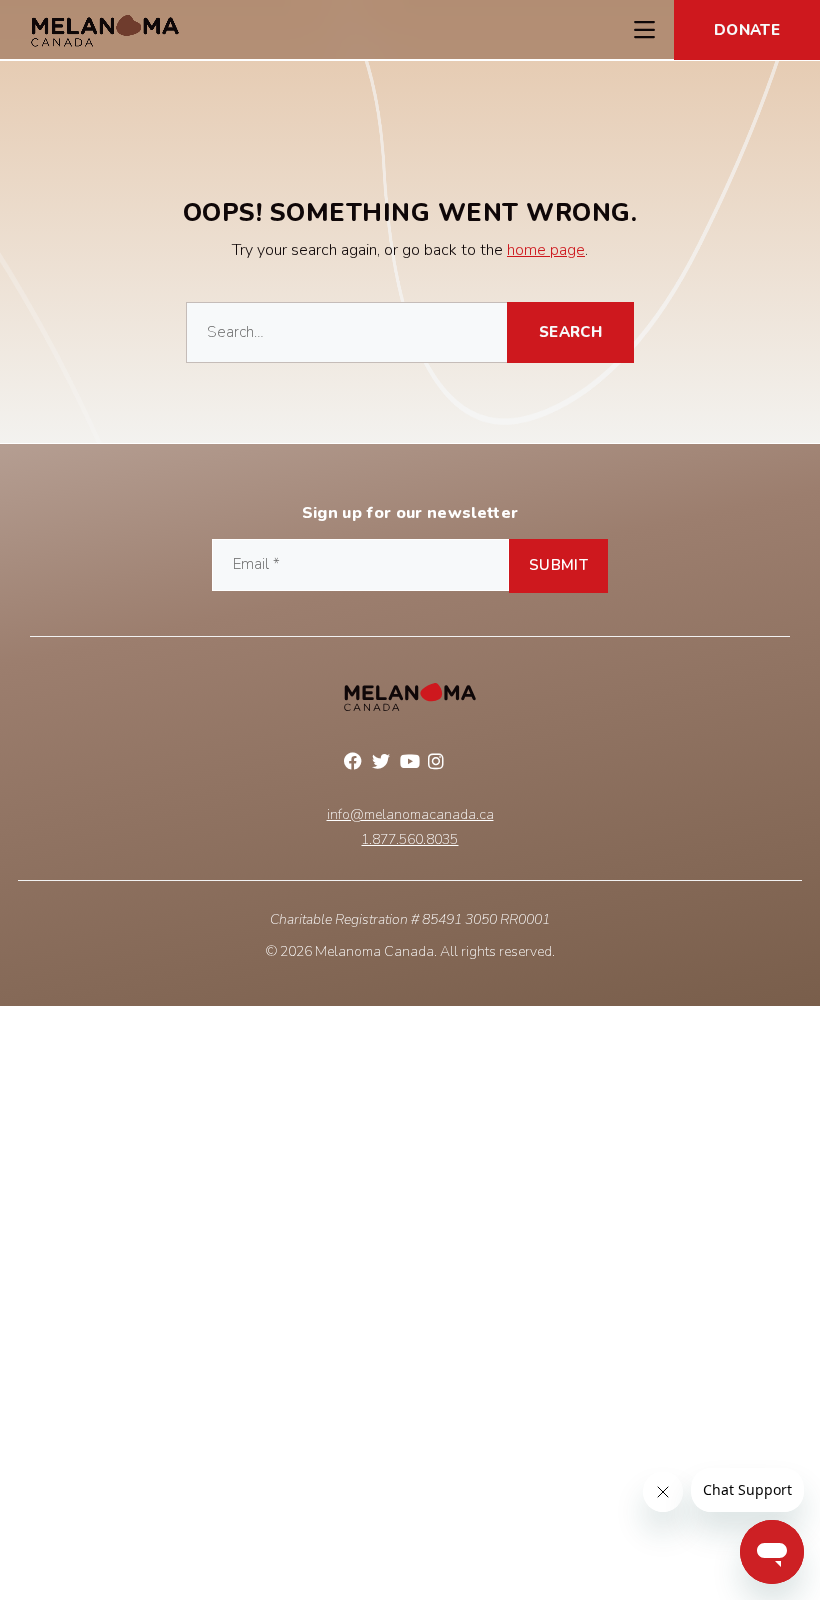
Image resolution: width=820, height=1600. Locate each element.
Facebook (354, 764)
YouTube (410, 764)
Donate (747, 30)
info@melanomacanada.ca (410, 815)
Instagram (438, 764)
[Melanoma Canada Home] (105, 30)
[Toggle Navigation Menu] (644, 30)
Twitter (382, 764)
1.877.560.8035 (409, 840)
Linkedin (466, 764)
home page (546, 250)
